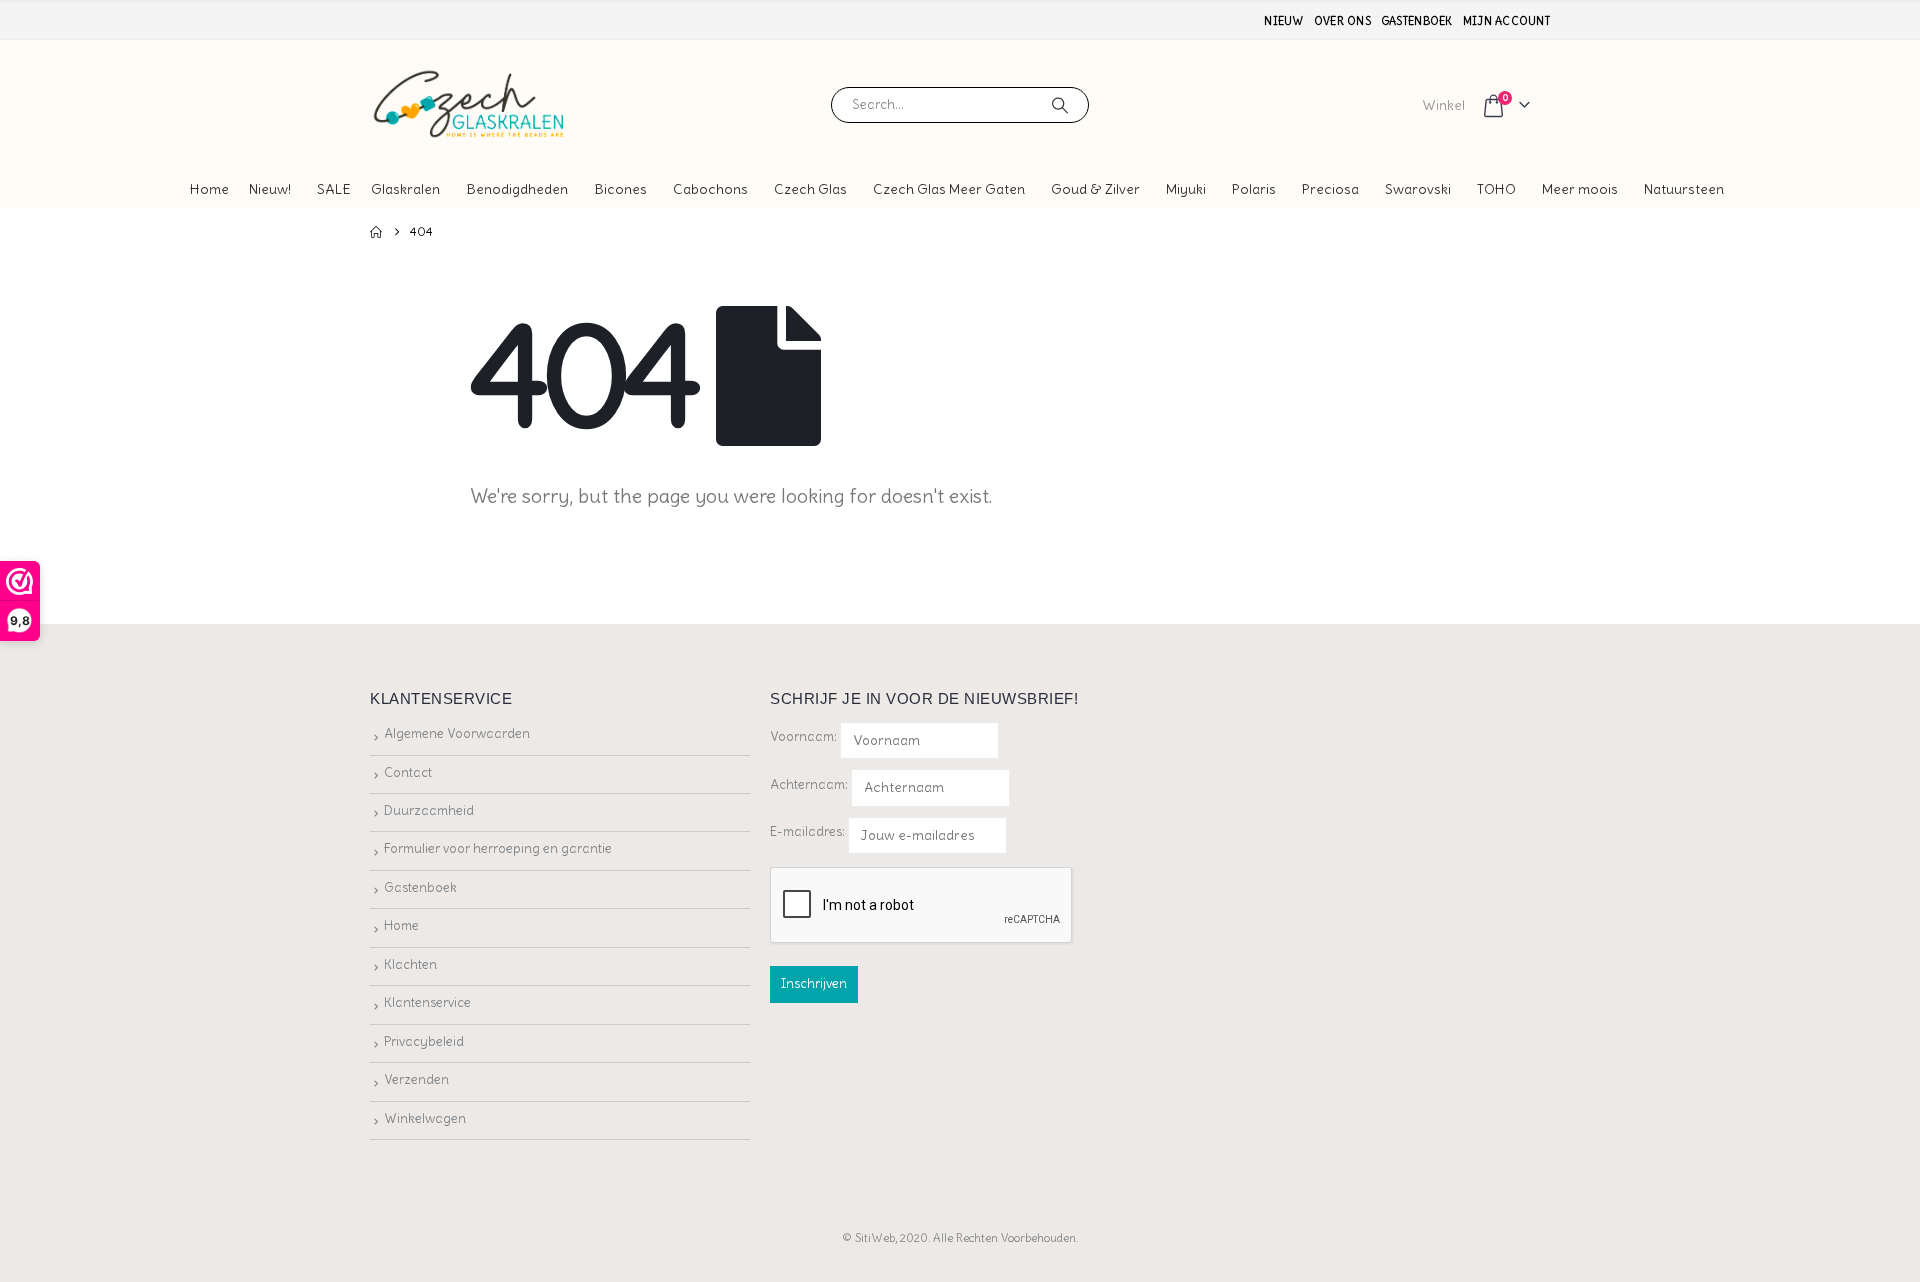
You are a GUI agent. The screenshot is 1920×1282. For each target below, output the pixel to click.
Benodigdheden (517, 189)
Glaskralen (405, 189)
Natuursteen (1684, 189)
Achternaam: (809, 784)
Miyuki (1186, 189)
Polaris (1254, 189)
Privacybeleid (424, 1041)
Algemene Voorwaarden (457, 733)
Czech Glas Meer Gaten (949, 189)
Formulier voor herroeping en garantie (498, 848)
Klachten (410, 964)
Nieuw (1283, 21)
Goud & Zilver (1095, 189)
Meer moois (1580, 189)
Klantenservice (427, 1002)
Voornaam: (803, 736)
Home (209, 189)
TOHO (1496, 189)
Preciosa (1330, 189)
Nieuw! (270, 189)
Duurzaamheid (429, 810)
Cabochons (710, 189)
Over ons (1342, 21)
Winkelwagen (425, 1118)
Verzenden (416, 1079)
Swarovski (1418, 189)
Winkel (1443, 105)
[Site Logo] (470, 104)
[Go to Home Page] (376, 232)
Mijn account (1506, 21)
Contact (408, 772)
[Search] (1060, 105)
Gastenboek (1417, 21)
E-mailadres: (809, 831)
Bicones (620, 189)
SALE (334, 189)
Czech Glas (810, 189)
